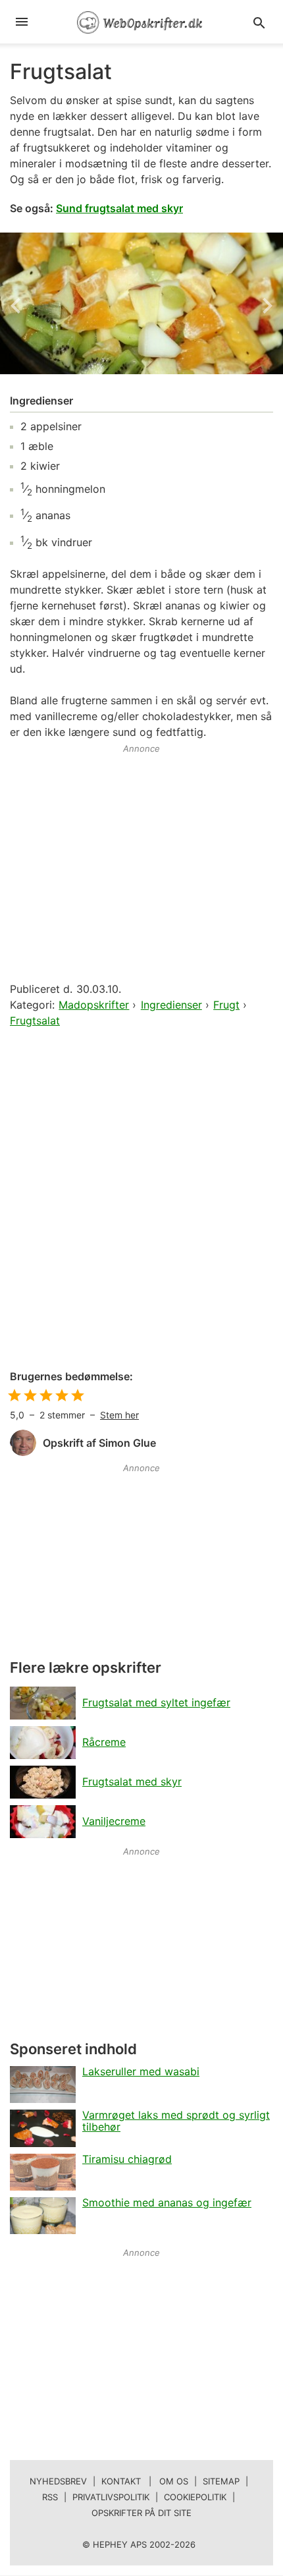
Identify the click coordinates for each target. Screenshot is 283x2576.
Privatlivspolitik (111, 2497)
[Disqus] (141, 1200)
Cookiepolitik (195, 2497)
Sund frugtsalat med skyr (119, 208)
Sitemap (221, 2481)
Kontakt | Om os (145, 2481)
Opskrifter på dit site (141, 2513)
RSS (50, 2497)
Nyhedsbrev (58, 2481)
